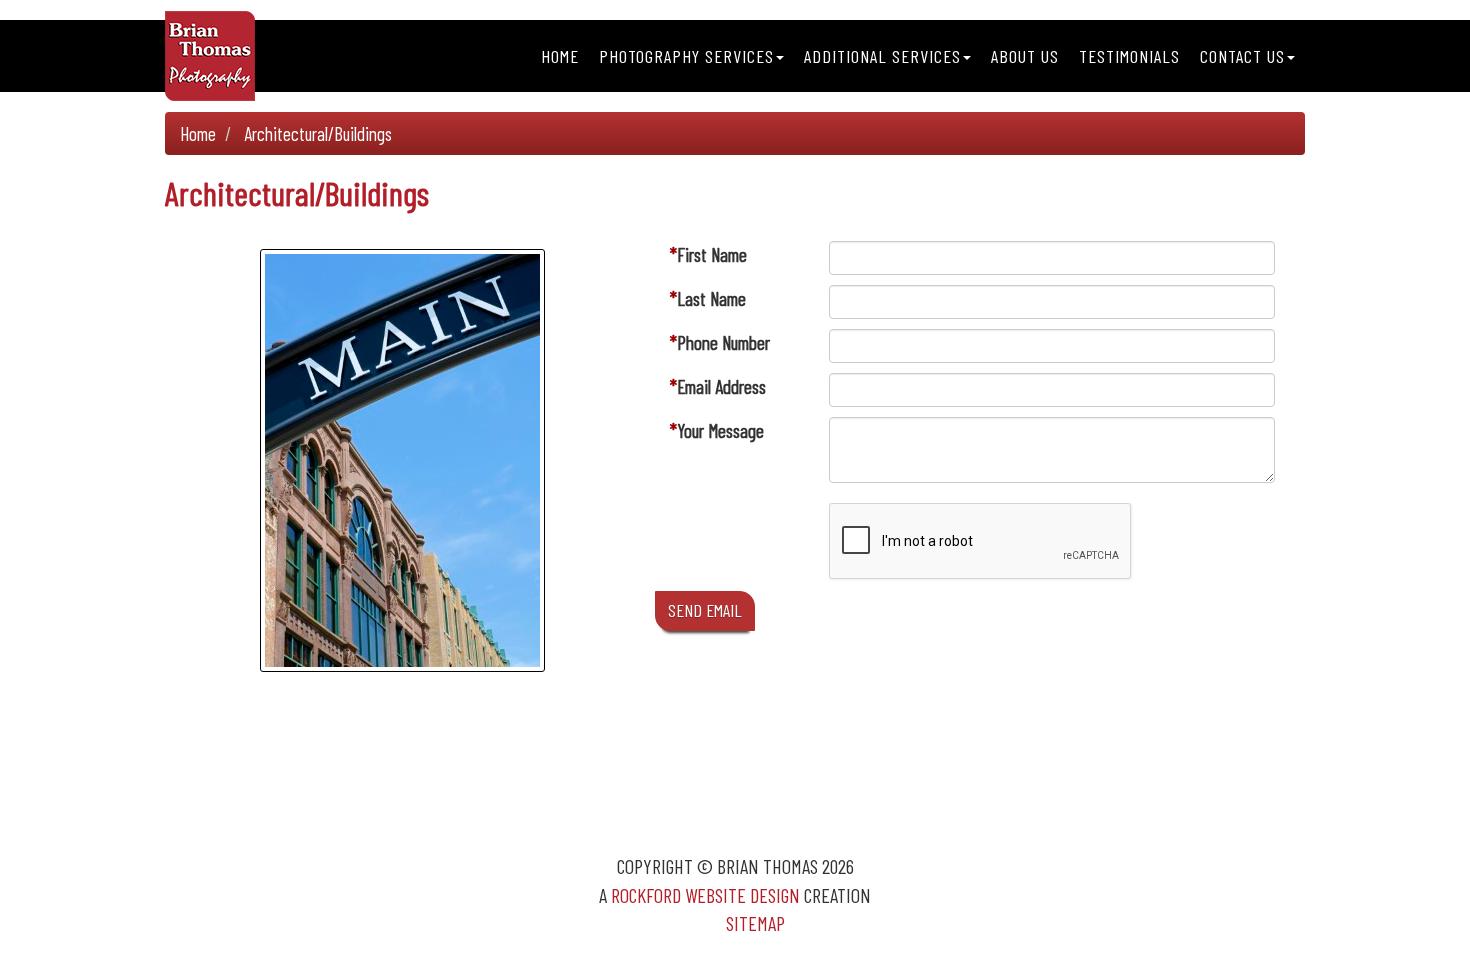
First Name (712, 254)
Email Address (721, 386)
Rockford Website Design (705, 895)
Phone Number (723, 342)
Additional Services (882, 56)
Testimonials (1129, 56)
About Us (1025, 56)
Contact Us (1242, 56)
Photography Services (686, 56)
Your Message (720, 430)
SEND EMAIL (705, 610)
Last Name (711, 298)
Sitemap (755, 923)
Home (560, 56)
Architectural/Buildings (318, 133)
